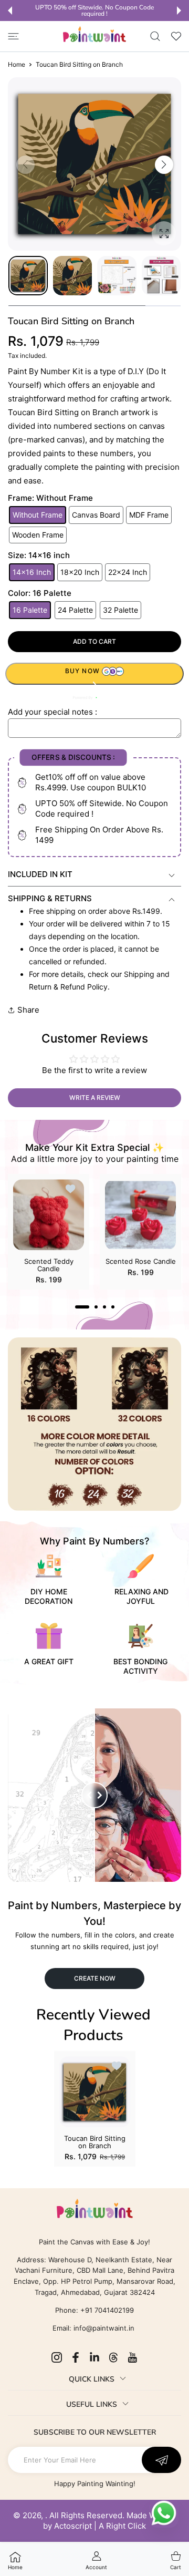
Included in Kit (40, 874)
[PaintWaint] (94, 34)
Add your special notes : (52, 712)
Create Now (95, 1978)
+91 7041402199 (106, 2310)
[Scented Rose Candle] (140, 1215)
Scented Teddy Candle (49, 1265)
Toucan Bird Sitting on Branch (95, 2142)
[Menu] (13, 36)
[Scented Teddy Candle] (49, 1215)
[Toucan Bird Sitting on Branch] (95, 2092)
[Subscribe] (161, 2460)
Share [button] (28, 1010)
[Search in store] (155, 36)
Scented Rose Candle (141, 1261)
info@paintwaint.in (104, 2328)
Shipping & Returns (50, 898)
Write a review (95, 1098)
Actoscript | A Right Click (100, 2526)
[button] (10, 11)
